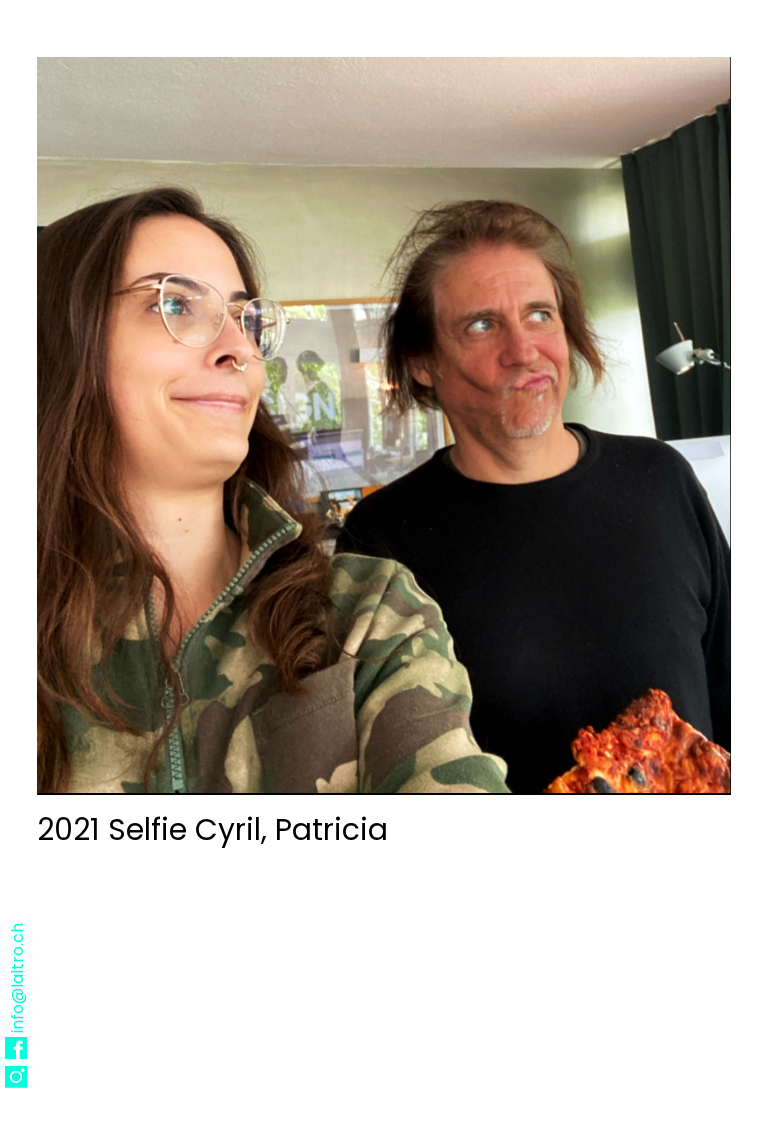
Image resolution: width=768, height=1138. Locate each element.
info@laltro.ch (17, 977)
